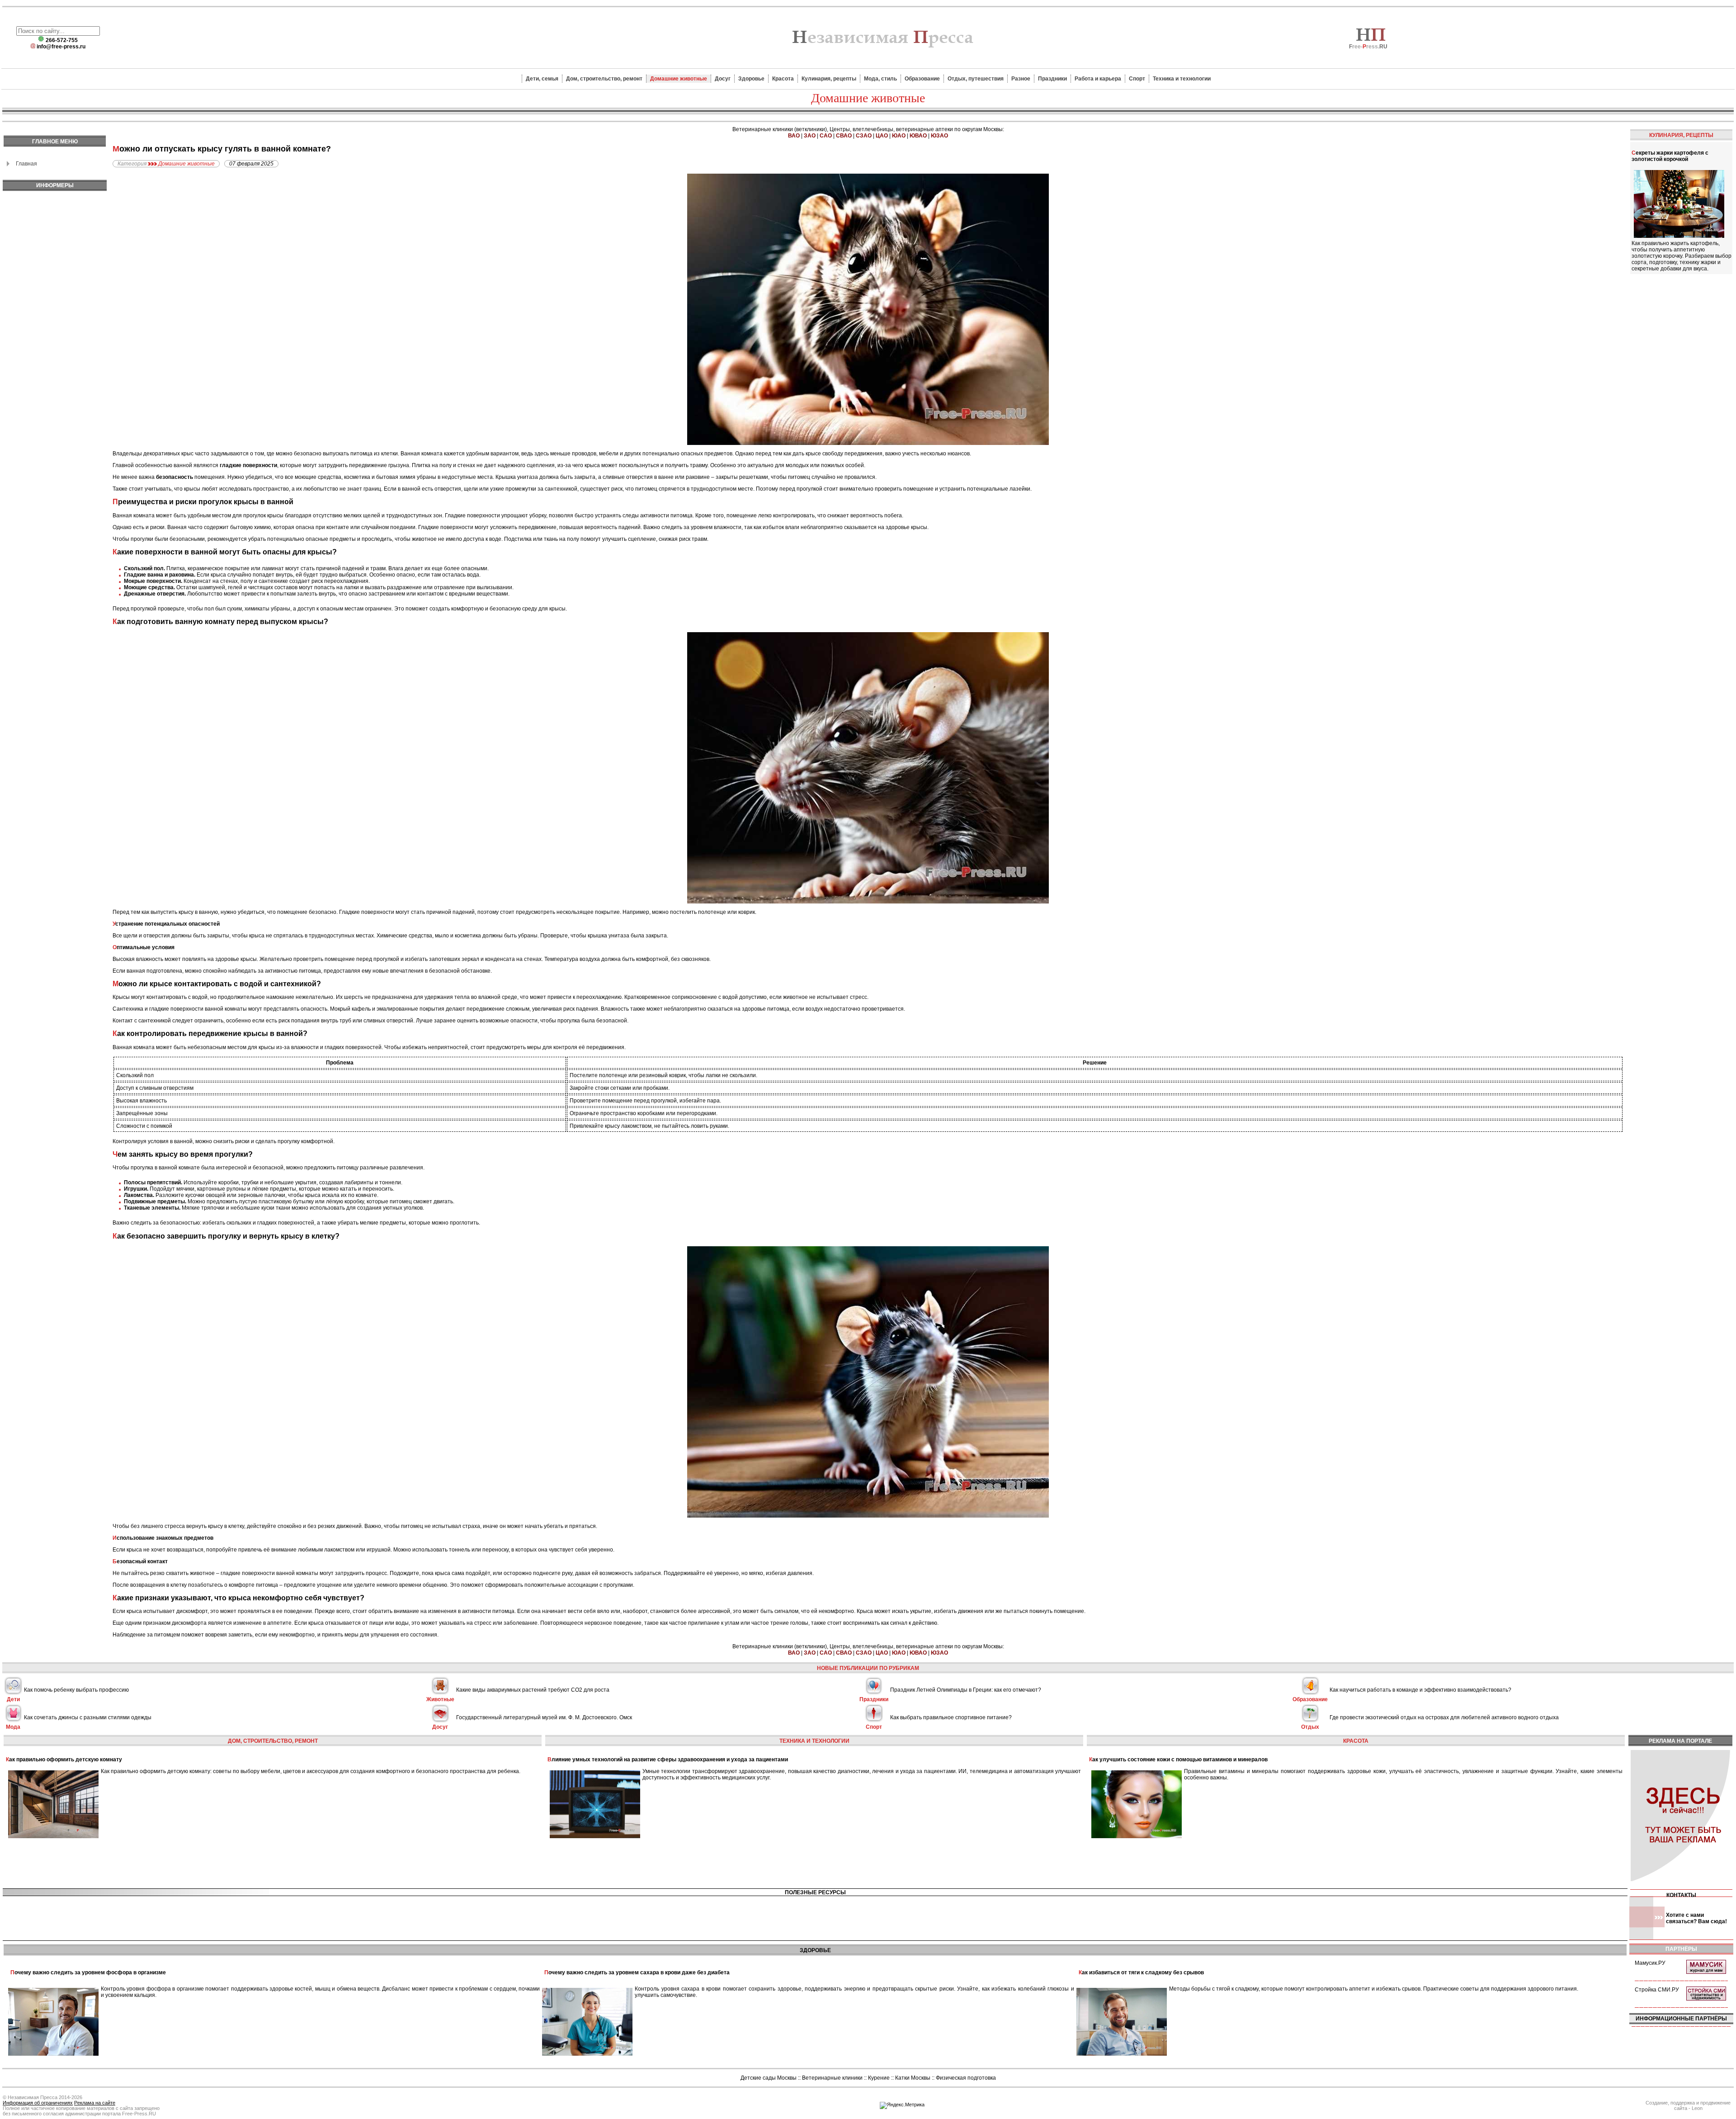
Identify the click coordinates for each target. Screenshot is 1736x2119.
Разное (1021, 79)
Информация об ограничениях (38, 2103)
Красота (783, 79)
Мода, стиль (880, 79)
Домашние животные (679, 79)
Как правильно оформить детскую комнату (64, 1760)
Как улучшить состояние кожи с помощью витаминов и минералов (1178, 1760)
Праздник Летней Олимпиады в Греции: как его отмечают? (966, 1690)
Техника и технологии (1182, 79)
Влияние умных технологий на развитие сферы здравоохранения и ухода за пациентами (668, 1760)
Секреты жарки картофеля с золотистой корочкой (1670, 156)
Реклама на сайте (95, 2103)
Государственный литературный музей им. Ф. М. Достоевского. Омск (544, 1717)
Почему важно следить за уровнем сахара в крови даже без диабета (637, 1972)
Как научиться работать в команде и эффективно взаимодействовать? (1420, 1690)
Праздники (1052, 79)
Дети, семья (542, 79)
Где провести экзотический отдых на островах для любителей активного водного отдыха (1444, 1717)
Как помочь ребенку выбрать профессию (76, 1690)
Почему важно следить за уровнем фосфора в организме (88, 1972)
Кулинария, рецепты (829, 79)
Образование (922, 79)
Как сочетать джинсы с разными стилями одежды (88, 1717)
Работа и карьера (1098, 79)
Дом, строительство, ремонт (604, 79)
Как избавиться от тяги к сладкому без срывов (1141, 1972)
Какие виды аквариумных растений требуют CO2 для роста (533, 1690)
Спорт (1137, 79)
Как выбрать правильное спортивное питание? (951, 1717)
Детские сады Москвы (769, 2078)
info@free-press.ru (61, 47)
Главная (26, 164)
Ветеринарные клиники (832, 2078)
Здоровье (751, 79)
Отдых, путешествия (976, 79)
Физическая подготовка (966, 2078)
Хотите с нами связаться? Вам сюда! (1696, 1918)
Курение (879, 2078)
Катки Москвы (913, 2078)
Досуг (723, 79)
